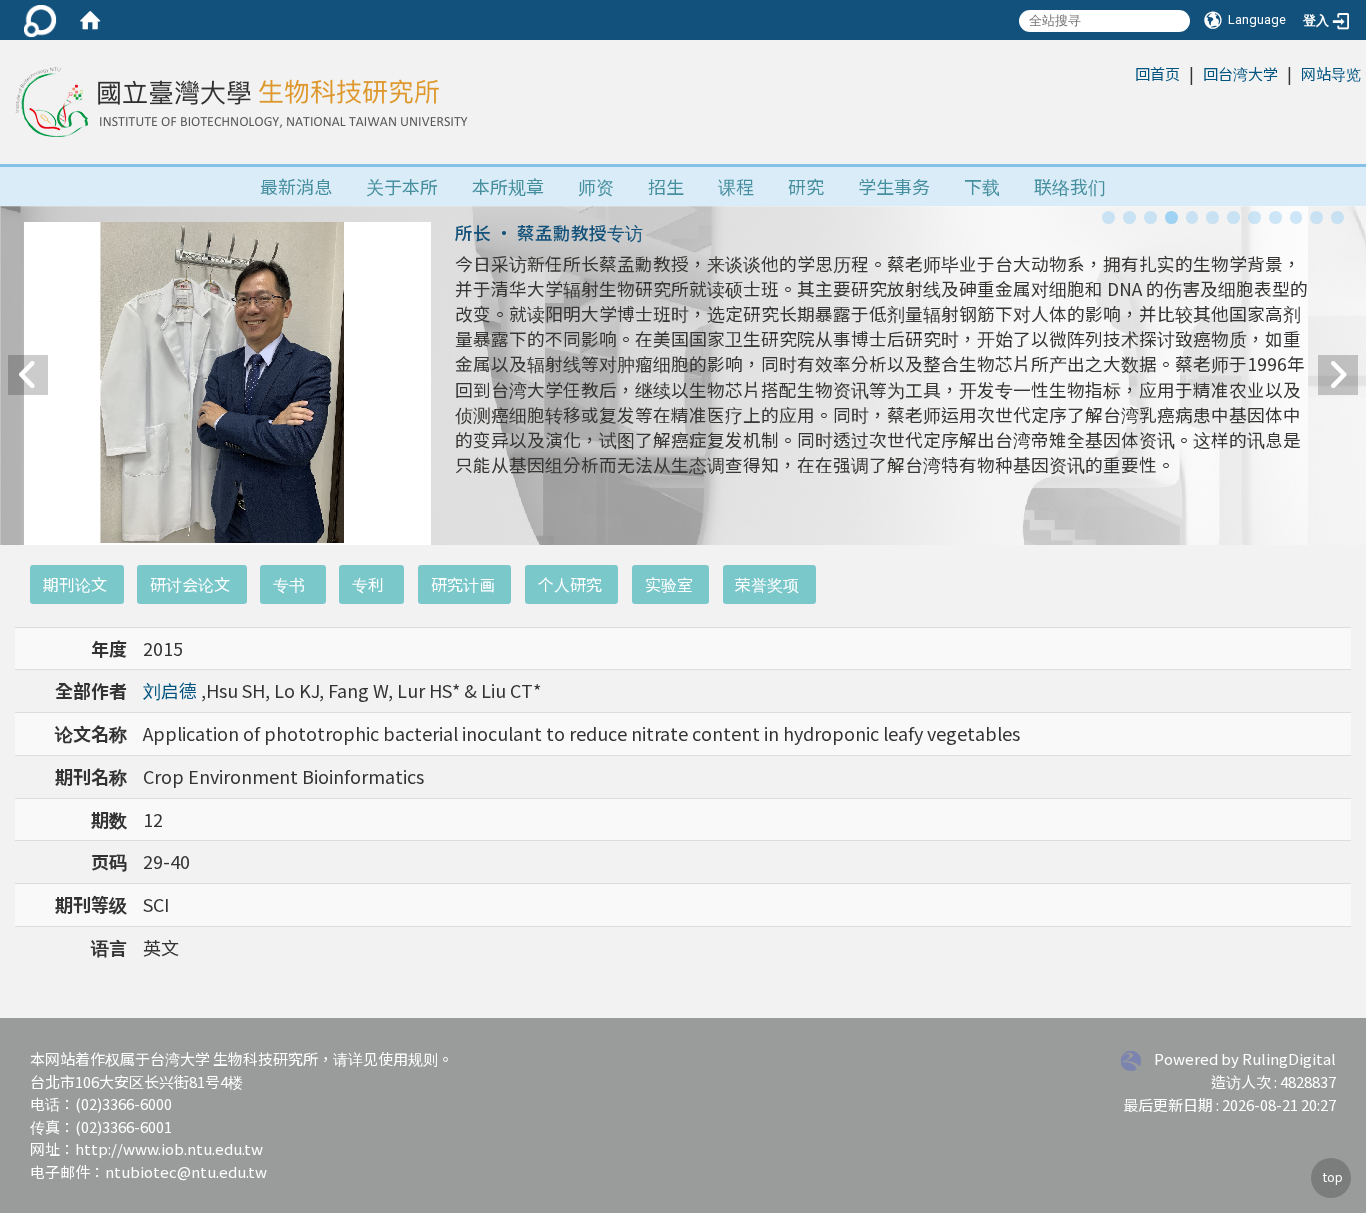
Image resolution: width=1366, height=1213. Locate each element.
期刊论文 (75, 584)
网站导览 (1331, 73)
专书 (289, 584)
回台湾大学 (1240, 73)
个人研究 (570, 584)
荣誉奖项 (767, 584)
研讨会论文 (190, 584)
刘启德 (172, 690)
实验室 (669, 584)
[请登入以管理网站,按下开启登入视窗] (40, 20)
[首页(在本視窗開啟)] (90, 20)
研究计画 (463, 584)
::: (1124, 72)
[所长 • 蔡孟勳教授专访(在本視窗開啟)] (227, 491)
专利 (368, 584)
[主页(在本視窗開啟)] (239, 102)
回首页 (1157, 73)
